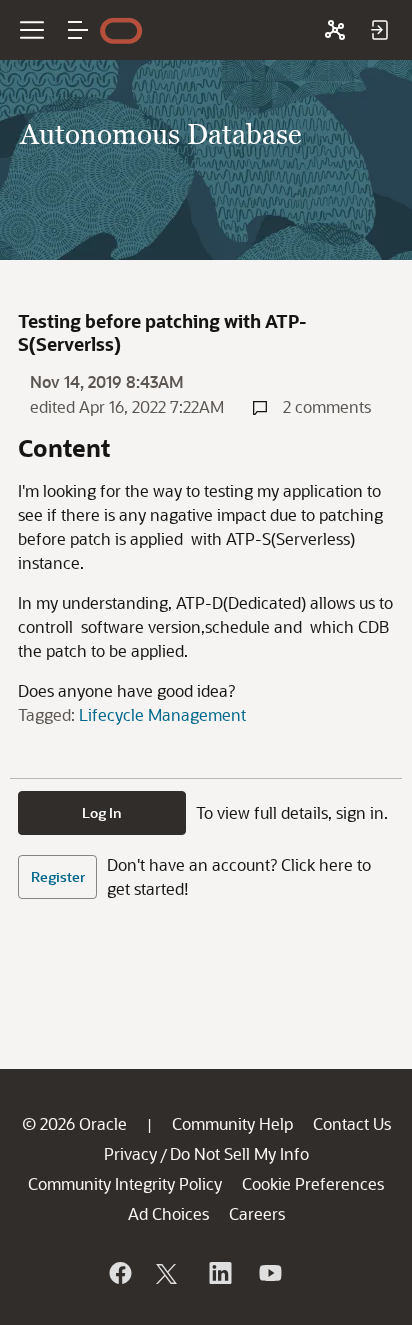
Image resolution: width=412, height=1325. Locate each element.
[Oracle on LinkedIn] (219, 1273)
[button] (78, 30)
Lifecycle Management (162, 714)
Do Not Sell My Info (239, 1153)
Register (58, 876)
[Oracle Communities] (335, 30)
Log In (102, 812)
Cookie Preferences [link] (313, 1183)
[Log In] (379, 30)
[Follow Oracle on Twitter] (169, 1273)
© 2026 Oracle (74, 1123)
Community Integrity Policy (125, 1183)
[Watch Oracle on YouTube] (269, 1273)
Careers (257, 1213)
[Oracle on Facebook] (119, 1273)
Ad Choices (168, 1213)
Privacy (130, 1153)
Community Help (232, 1123)
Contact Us (352, 1123)
